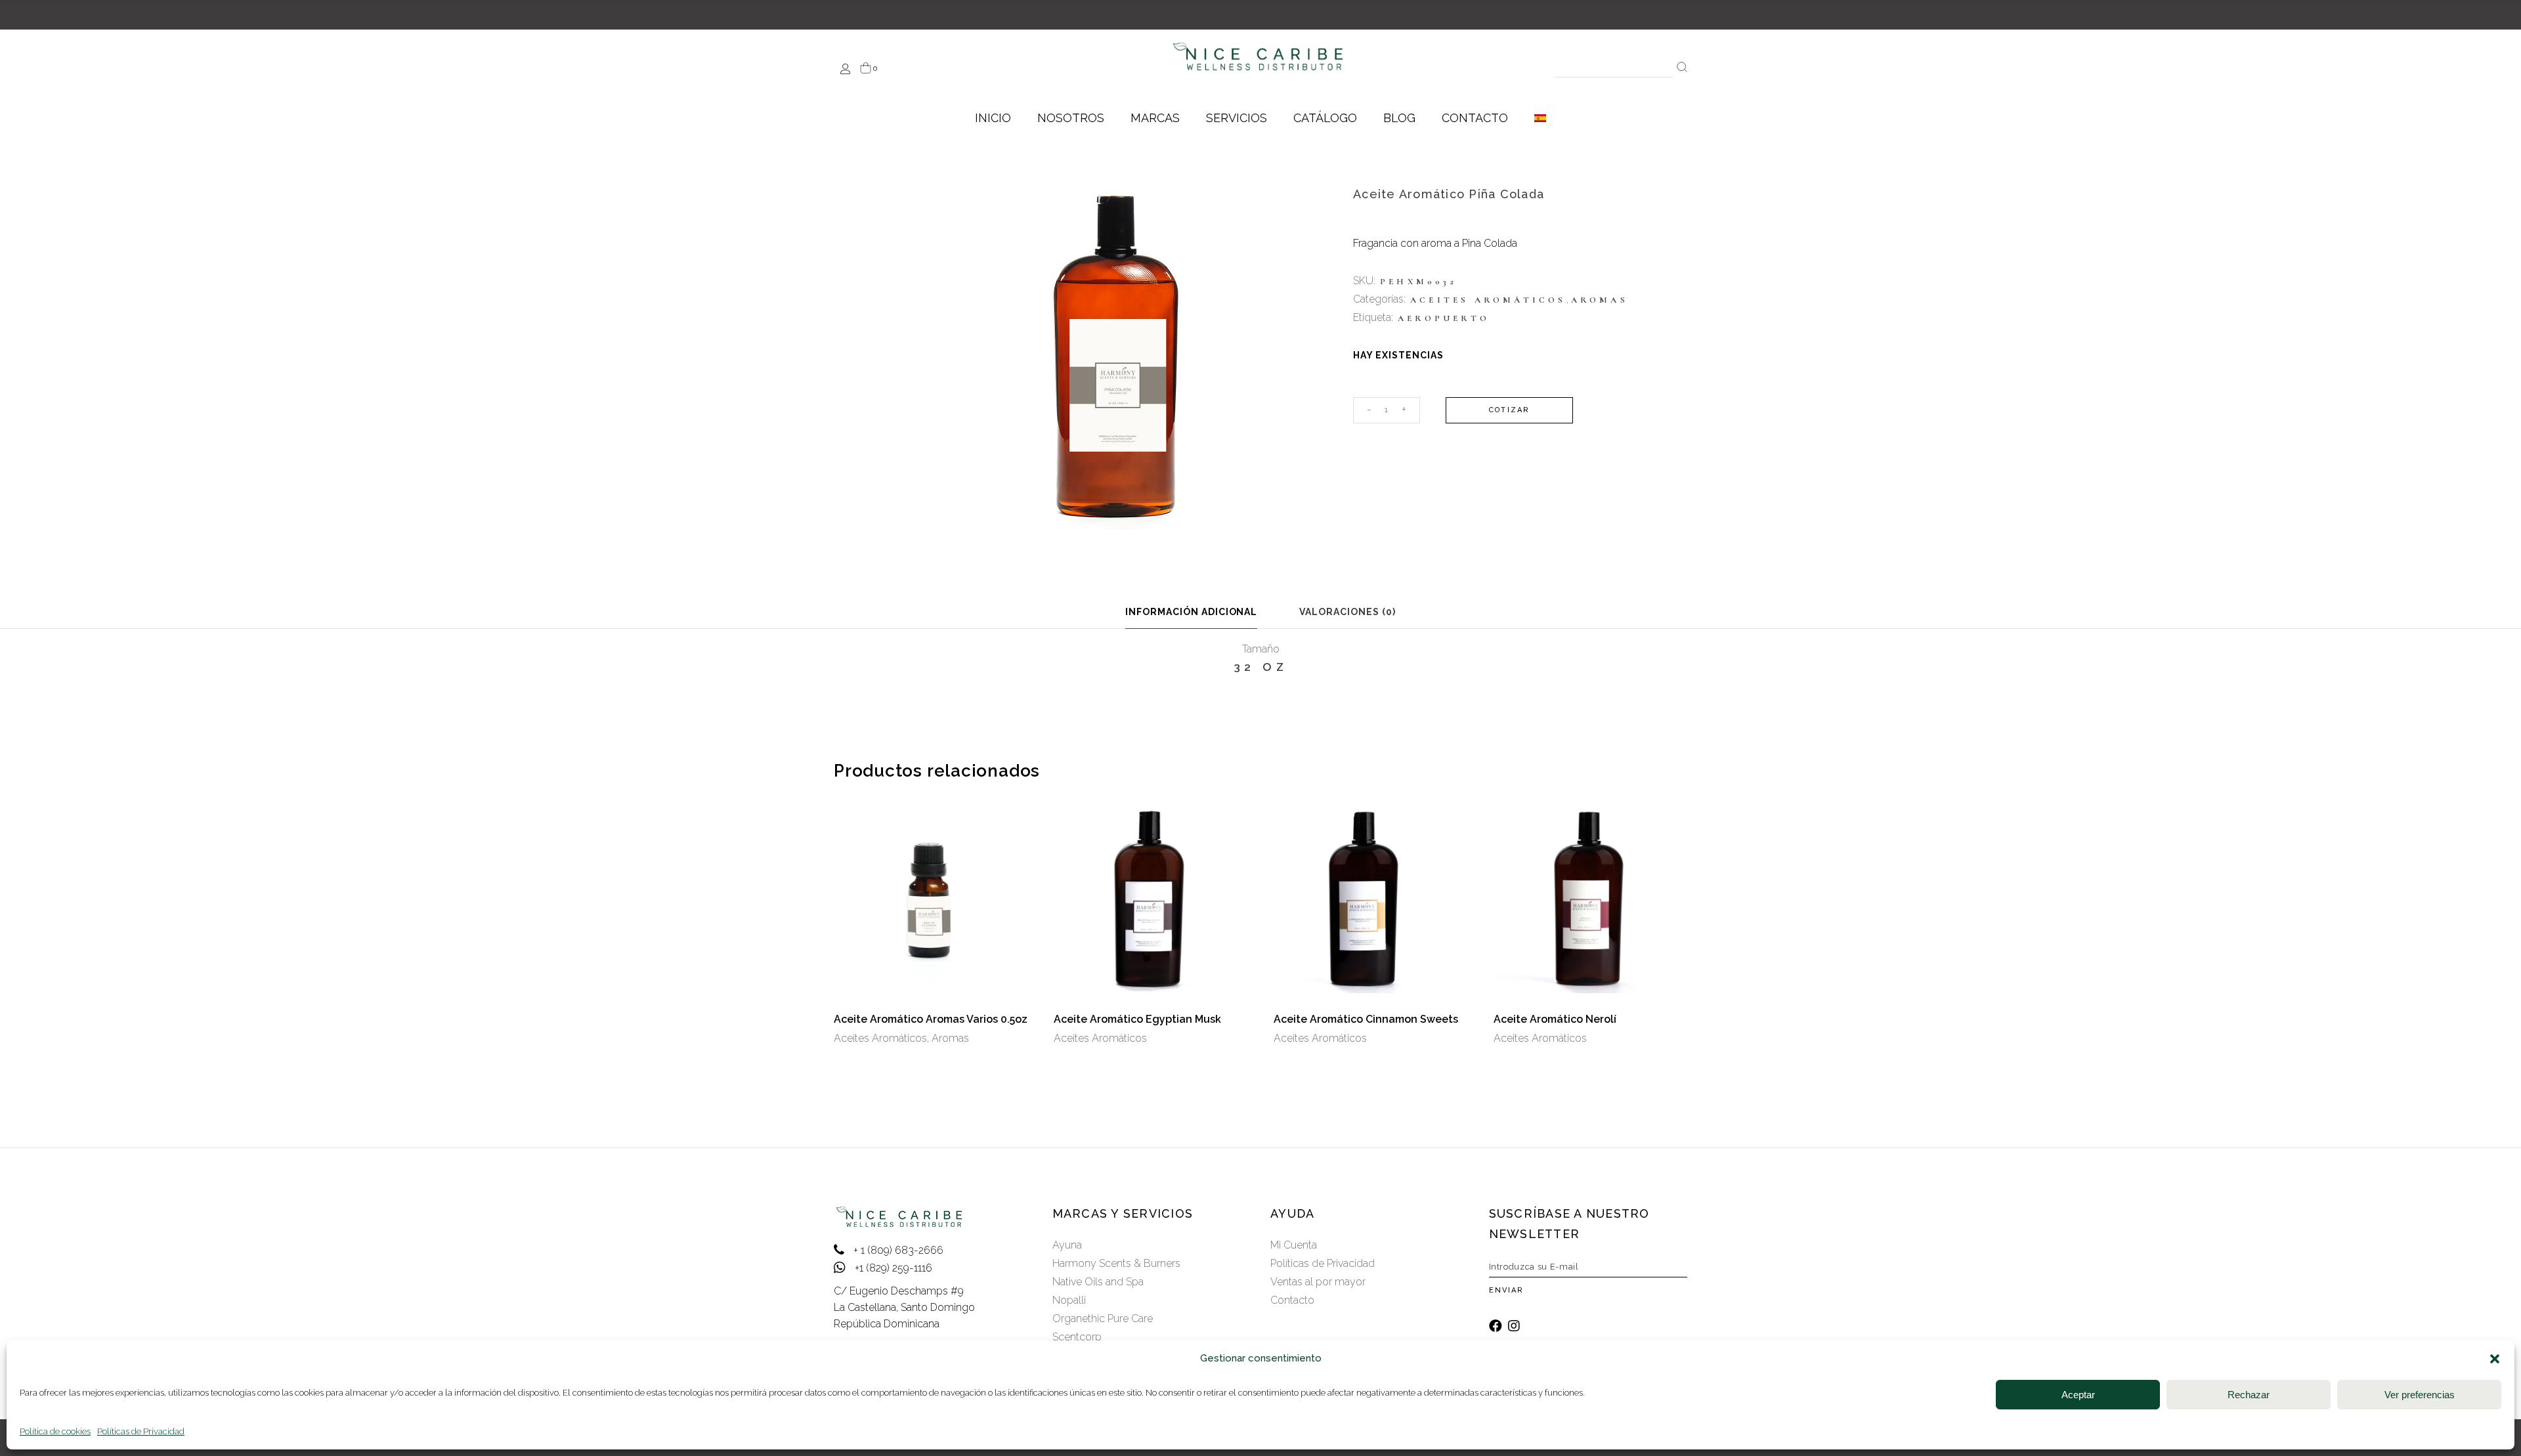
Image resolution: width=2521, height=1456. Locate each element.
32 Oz (1261, 667)
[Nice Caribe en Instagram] (1514, 1326)
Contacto (1292, 1300)
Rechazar (2249, 1395)
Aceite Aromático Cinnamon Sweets (1366, 1019)
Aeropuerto (1444, 318)
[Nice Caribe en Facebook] (1496, 1326)
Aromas (1600, 300)
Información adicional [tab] (1192, 612)
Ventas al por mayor (1318, 1282)
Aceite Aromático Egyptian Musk (1137, 1019)
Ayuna (1067, 1245)
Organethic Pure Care (1103, 1318)
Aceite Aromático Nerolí (1555, 1019)
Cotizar (1509, 410)
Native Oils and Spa (1098, 1282)
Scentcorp (1077, 1337)
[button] (2495, 1359)
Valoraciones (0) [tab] (1347, 612)
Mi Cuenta (1294, 1245)
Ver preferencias (2420, 1395)
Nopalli (1069, 1300)
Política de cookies (55, 1431)
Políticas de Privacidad (141, 1431)
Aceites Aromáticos (1488, 300)
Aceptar (2078, 1395)
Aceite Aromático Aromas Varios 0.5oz (931, 1019)
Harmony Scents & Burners (1116, 1263)
